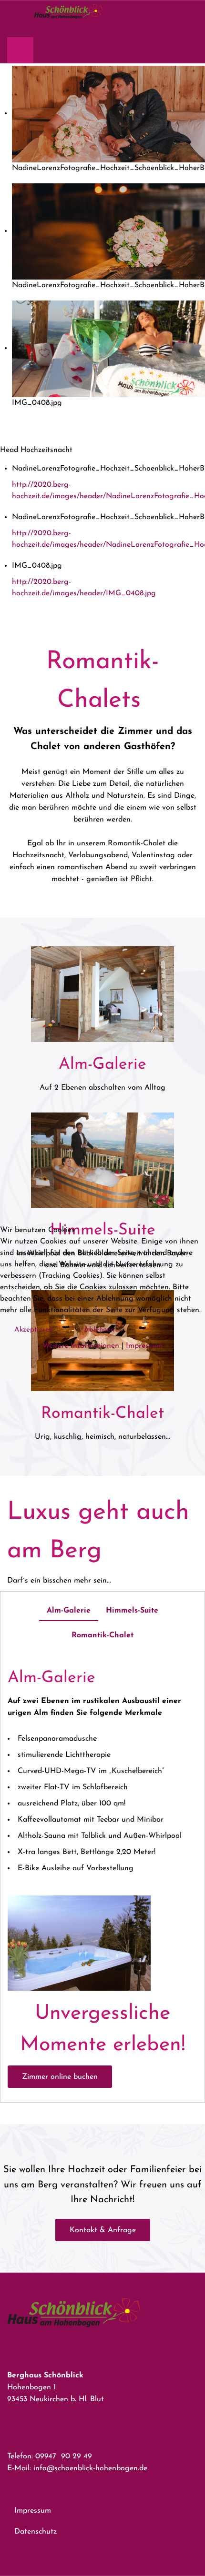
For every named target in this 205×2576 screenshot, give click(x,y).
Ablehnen (99, 1330)
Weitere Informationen (81, 1346)
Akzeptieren (34, 1330)
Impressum (144, 1346)
